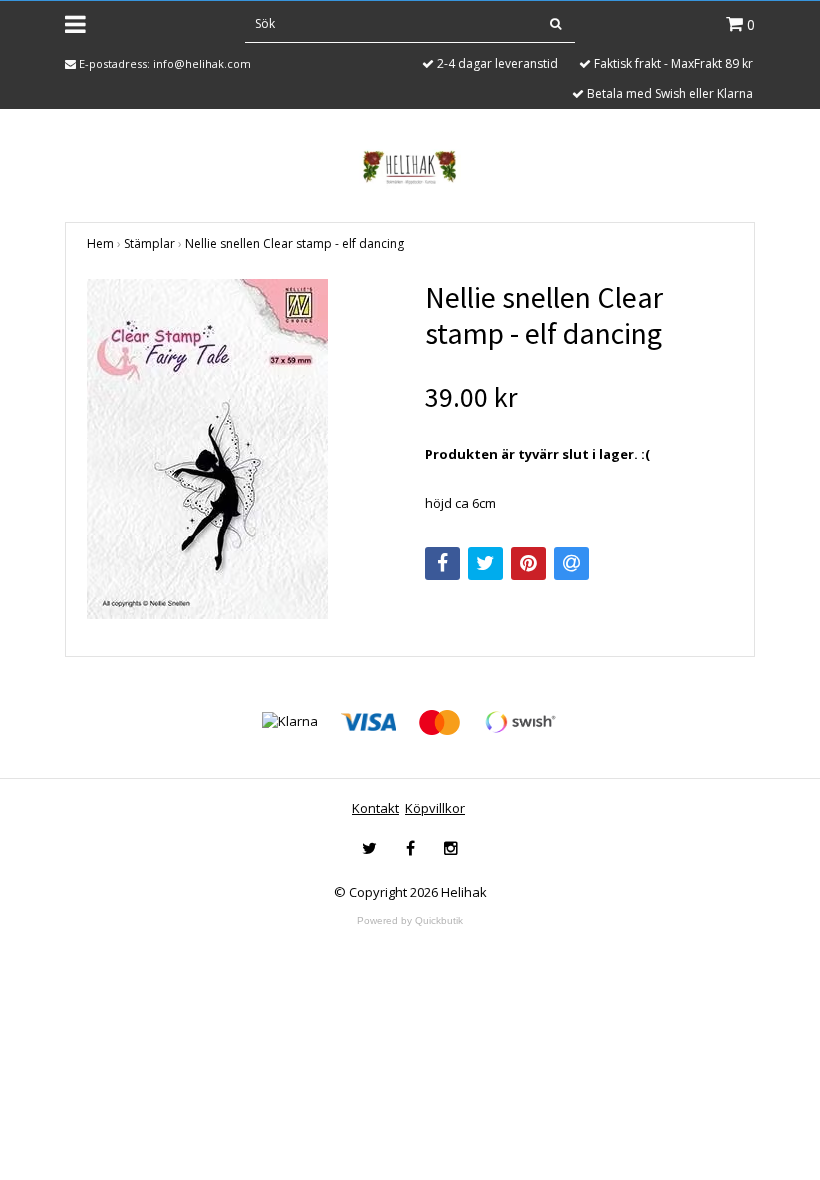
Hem (100, 243)
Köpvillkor (435, 808)
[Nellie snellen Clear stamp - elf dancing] (241, 449)
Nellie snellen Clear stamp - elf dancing (294, 243)
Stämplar (149, 243)
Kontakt (375, 808)
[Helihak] (409, 167)
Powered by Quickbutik (410, 920)
